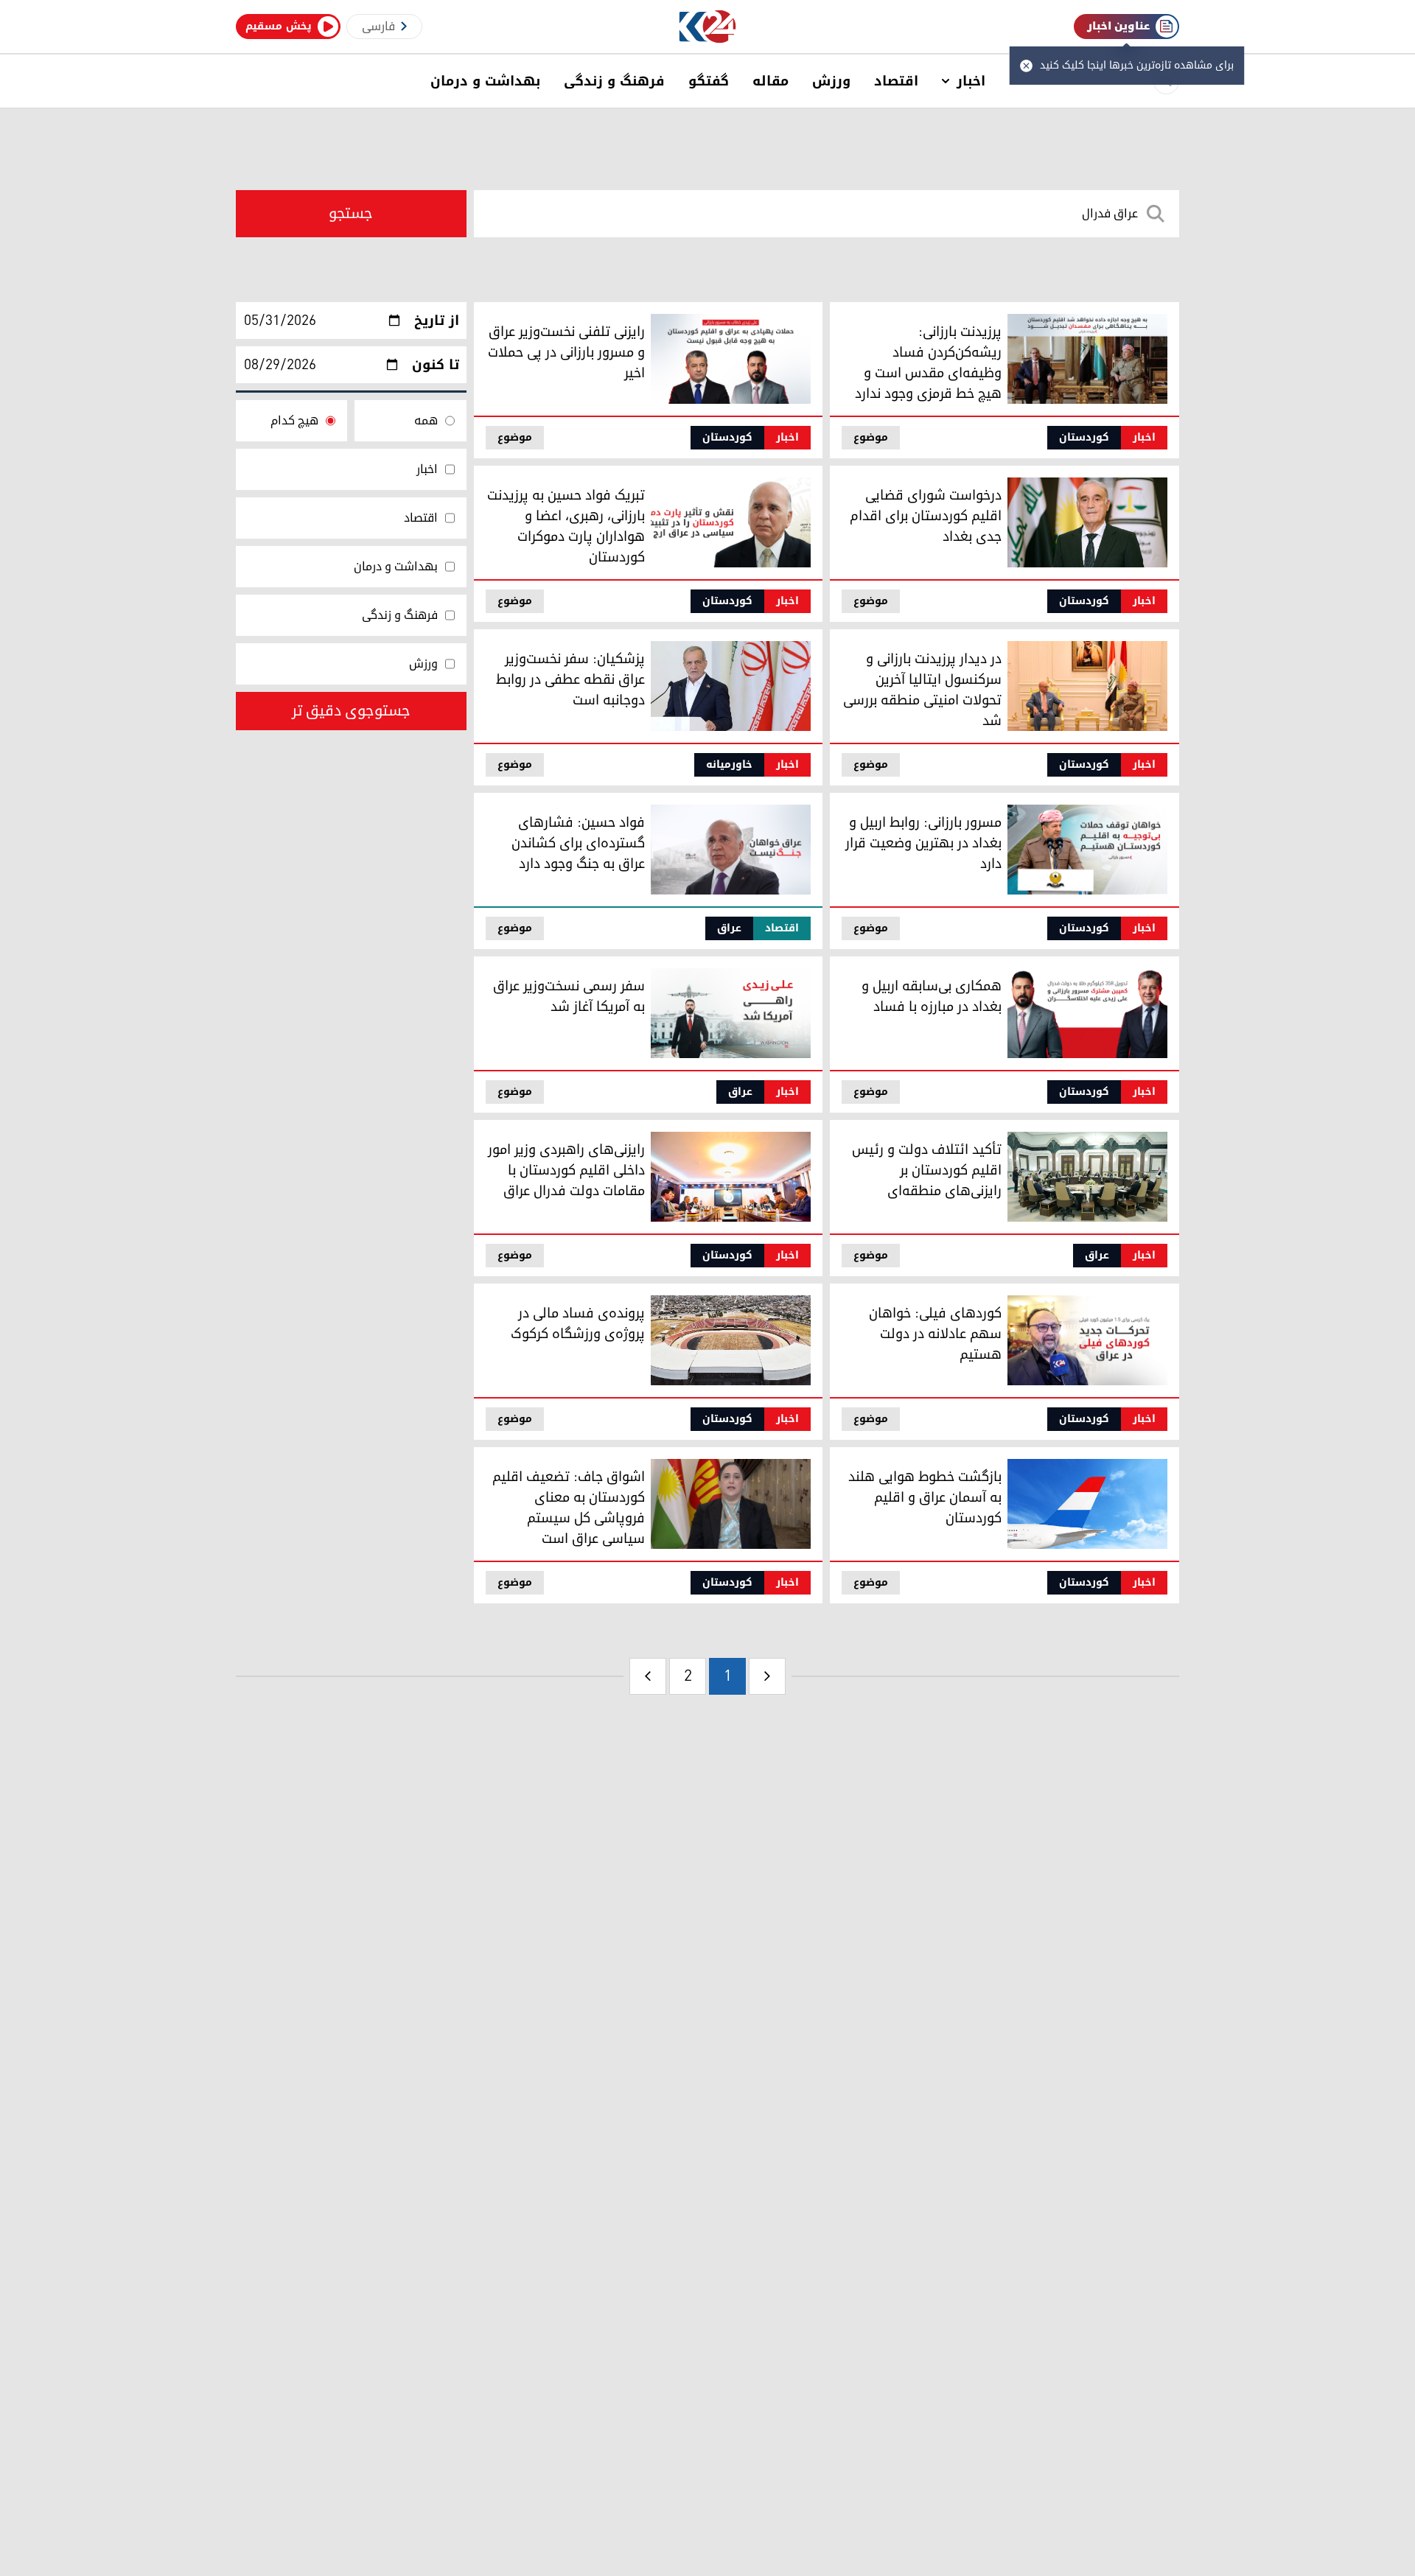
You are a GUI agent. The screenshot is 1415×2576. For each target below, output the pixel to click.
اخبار (971, 81)
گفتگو (709, 81)
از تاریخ (437, 321)
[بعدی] (648, 1676)
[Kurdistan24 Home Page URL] (708, 27)
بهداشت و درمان (485, 81)
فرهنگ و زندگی (614, 81)
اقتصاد (896, 81)
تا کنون (436, 365)
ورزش (831, 81)
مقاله (771, 81)
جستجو (351, 214)
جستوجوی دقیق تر (351, 711)
